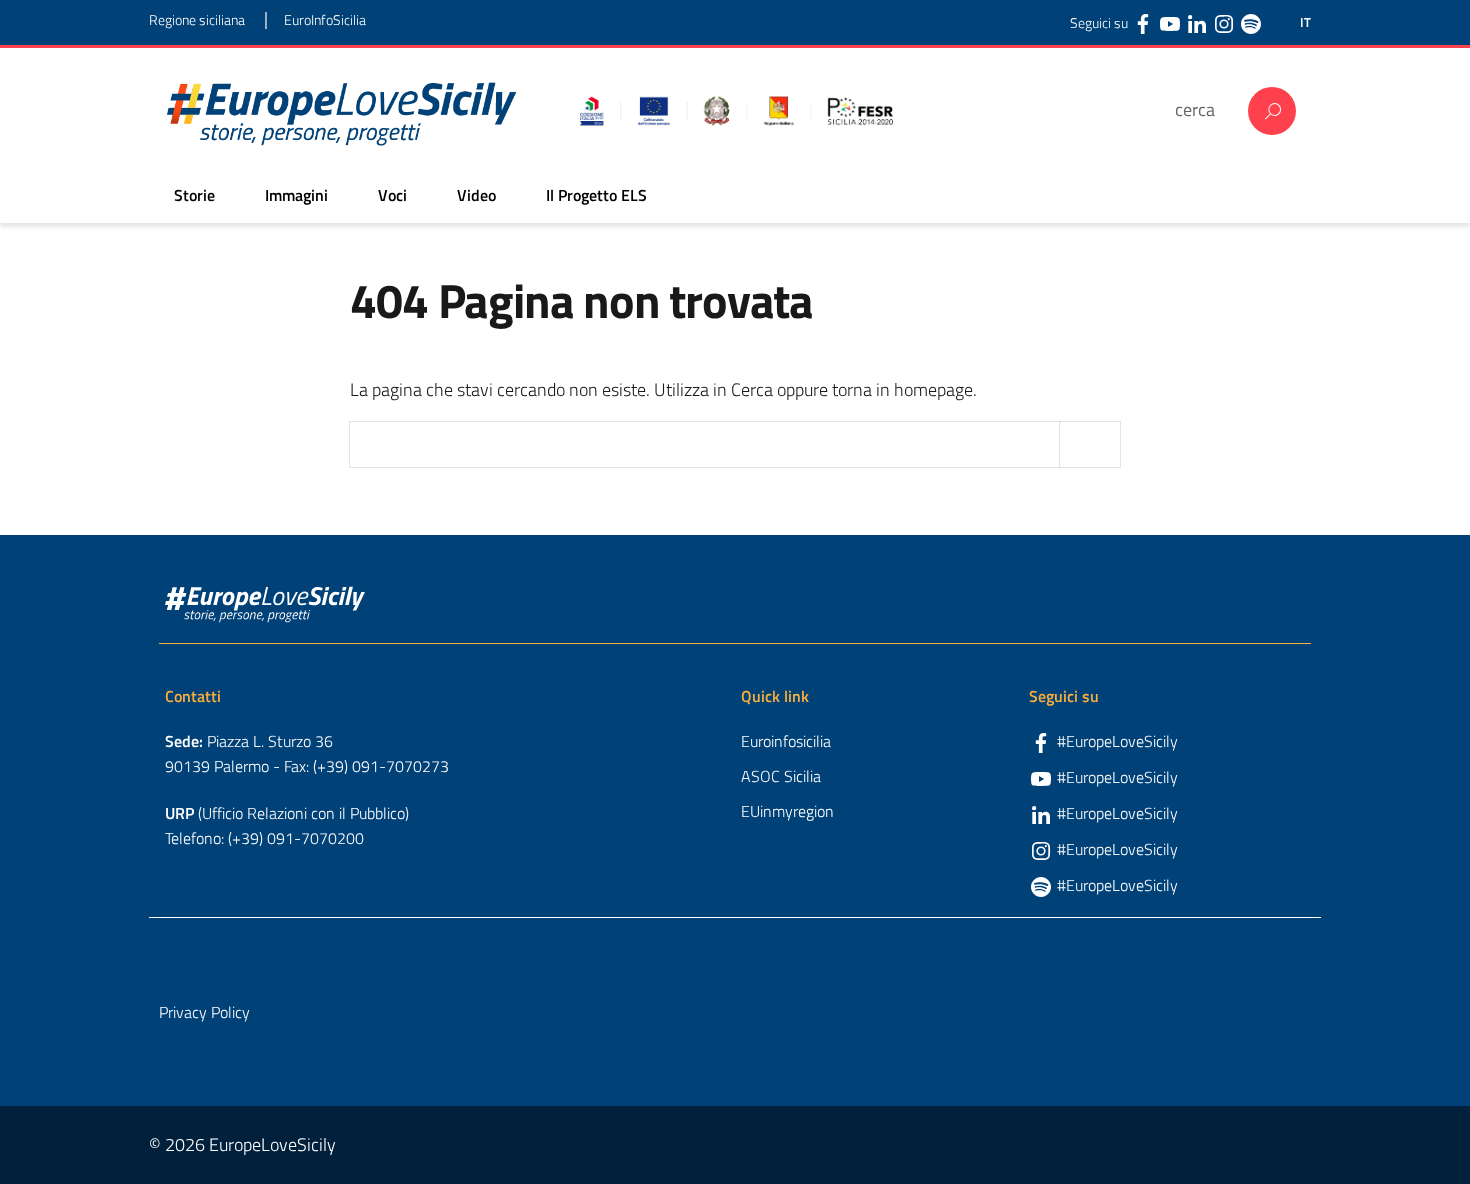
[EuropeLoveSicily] (342, 111)
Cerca (1272, 111)
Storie (194, 195)
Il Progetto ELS (596, 195)
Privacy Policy (204, 1012)
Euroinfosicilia (786, 741)
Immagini (296, 195)
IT (1305, 22)
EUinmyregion (787, 811)
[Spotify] (1251, 23)
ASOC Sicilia (781, 776)
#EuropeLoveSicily (1117, 741)
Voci (392, 195)
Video (476, 195)
